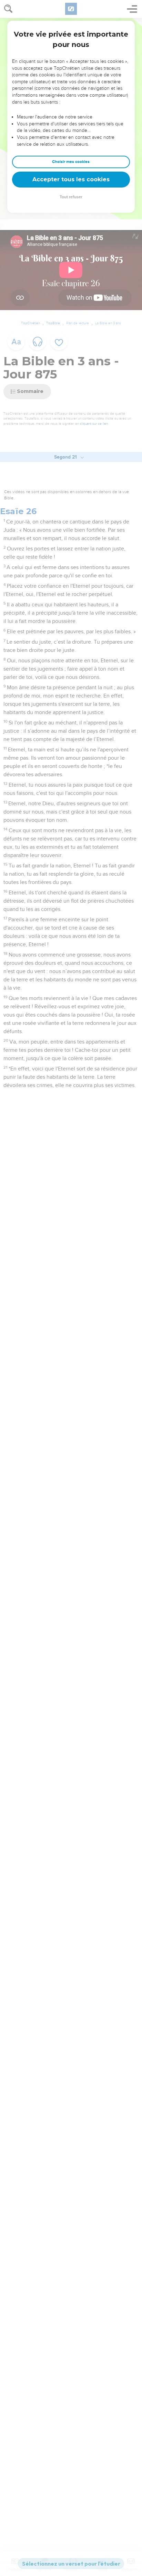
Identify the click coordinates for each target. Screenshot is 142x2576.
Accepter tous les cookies (71, 179)
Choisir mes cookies (71, 162)
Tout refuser (71, 197)
